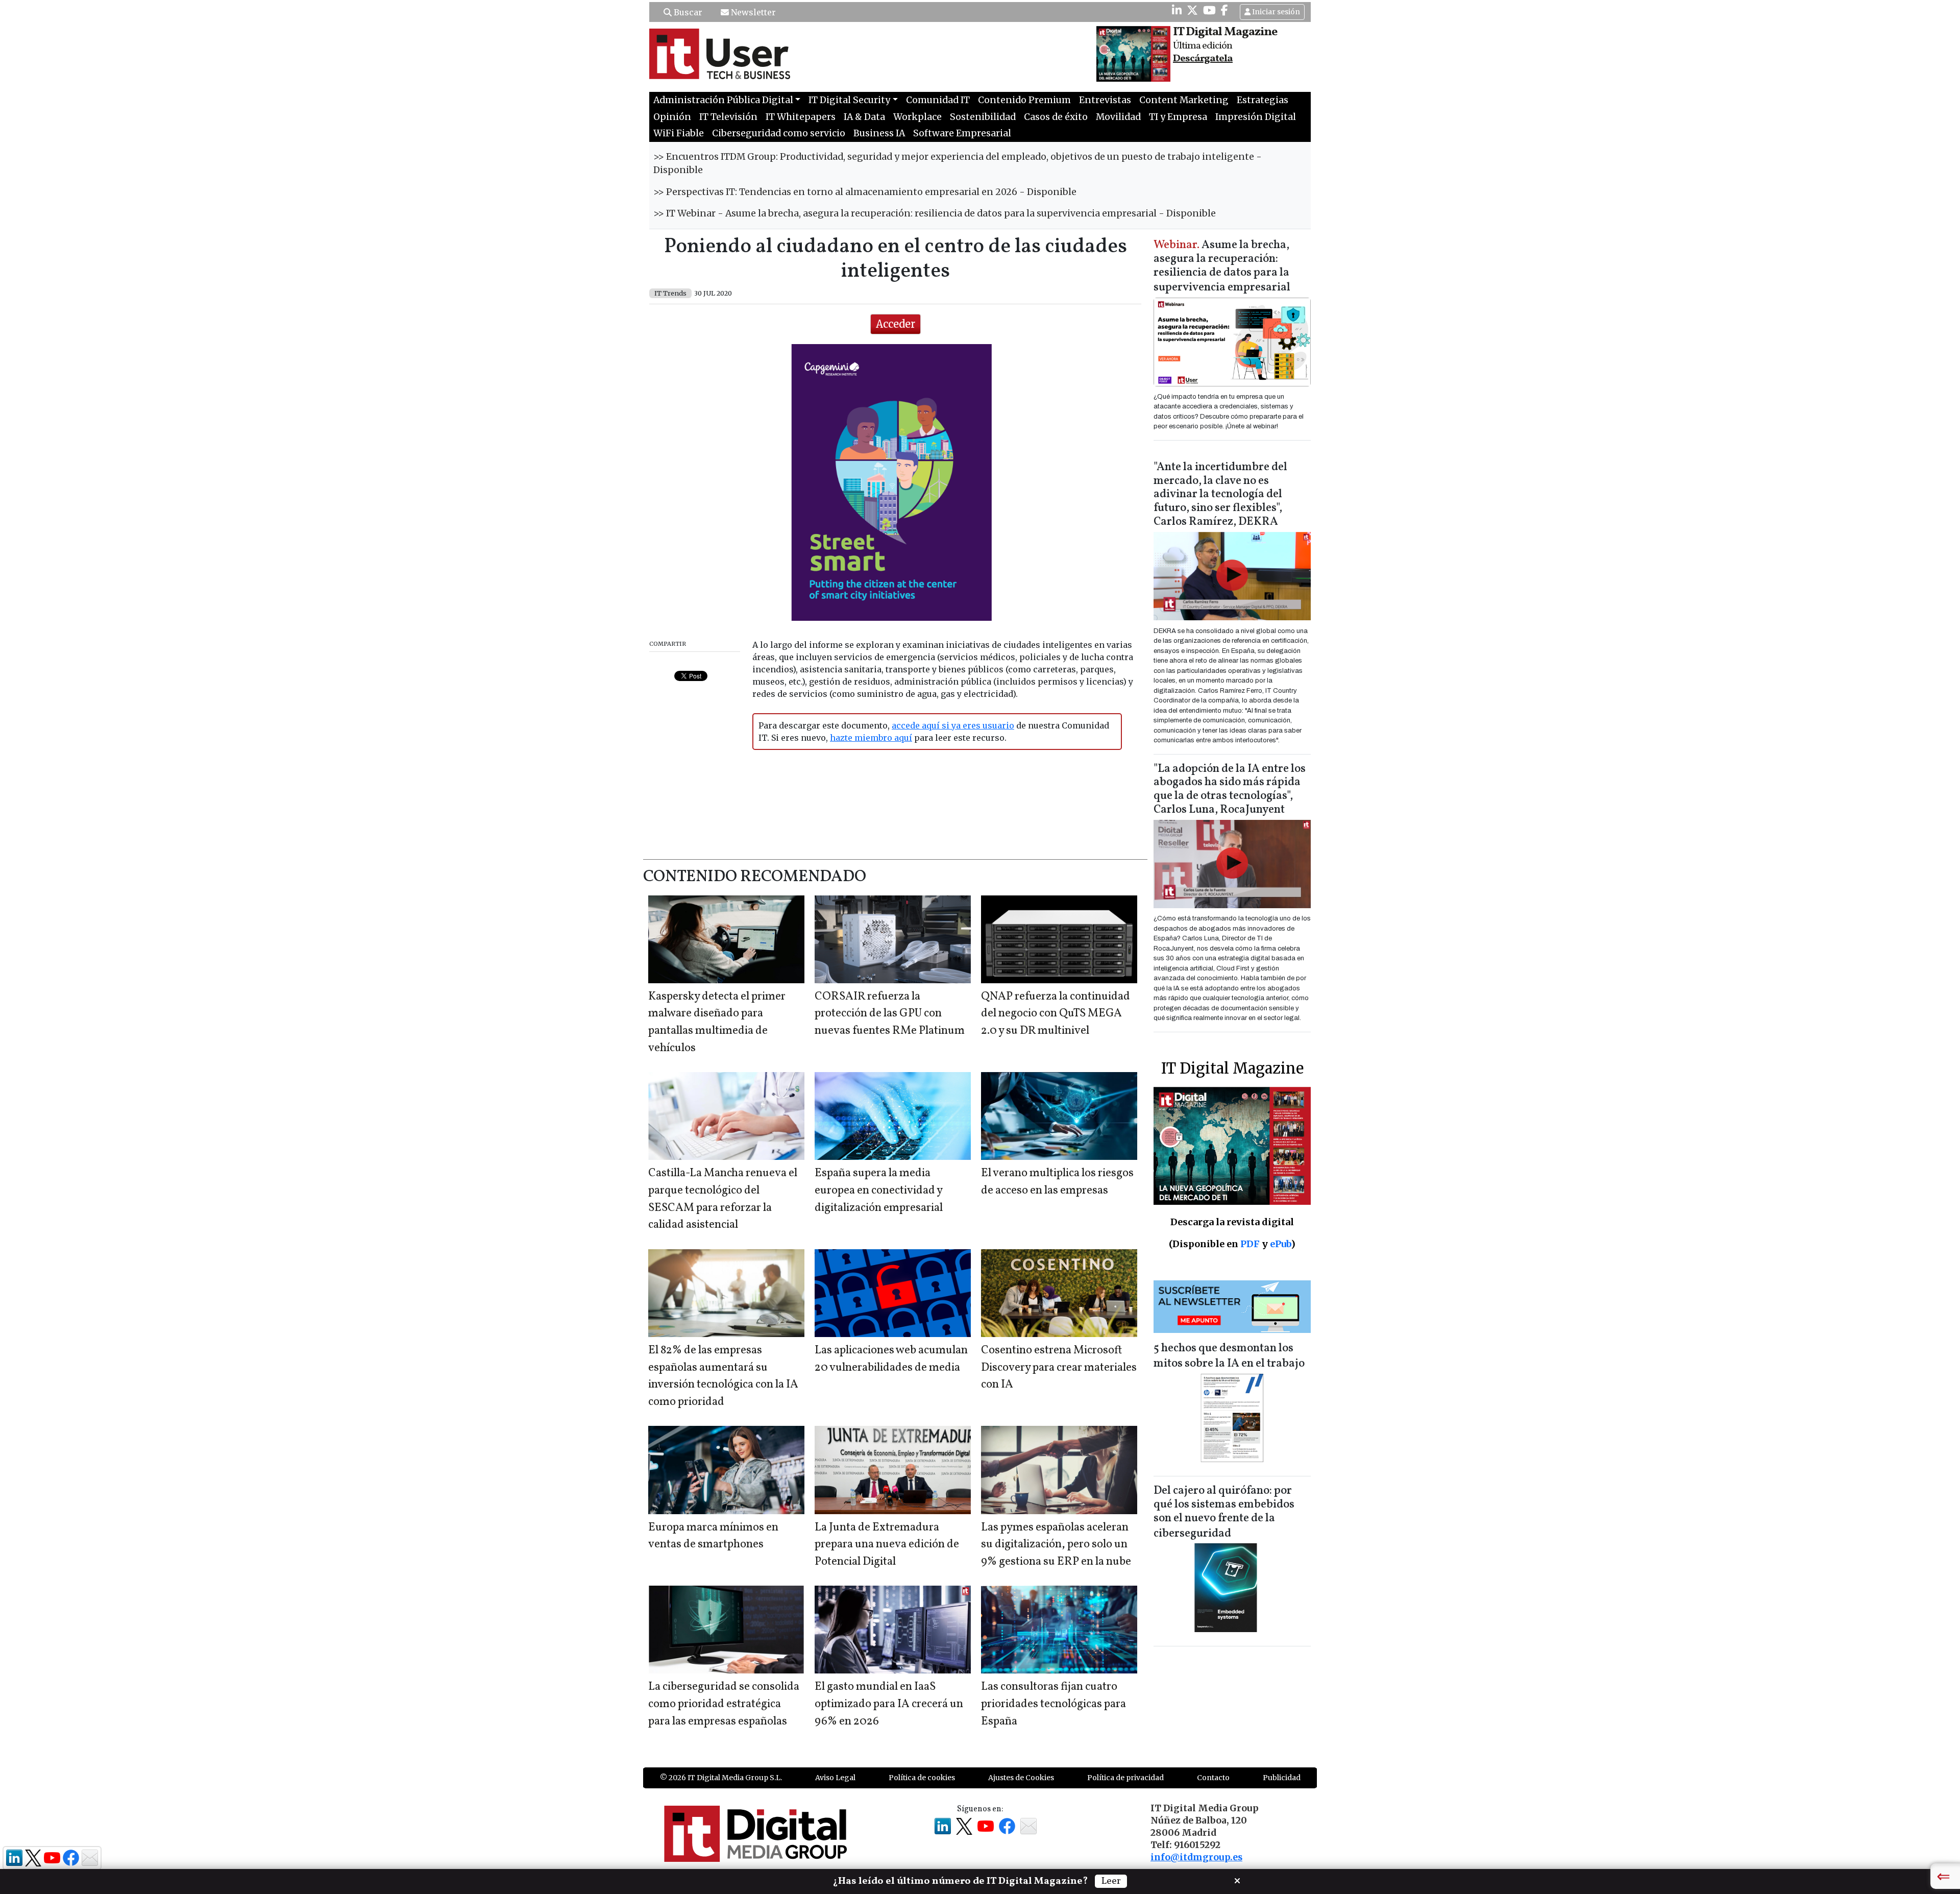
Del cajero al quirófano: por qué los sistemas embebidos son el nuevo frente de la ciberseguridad (1224, 1512)
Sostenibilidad (983, 117)
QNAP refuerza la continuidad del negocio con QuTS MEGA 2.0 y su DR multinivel (1056, 1014)
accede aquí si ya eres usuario (953, 725)
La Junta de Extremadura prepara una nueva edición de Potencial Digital (887, 1545)
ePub (1280, 1244)
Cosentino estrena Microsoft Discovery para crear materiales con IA (1059, 1368)
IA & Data (864, 117)
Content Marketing (1184, 100)
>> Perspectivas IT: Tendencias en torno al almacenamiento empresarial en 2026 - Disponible (865, 192)
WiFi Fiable (679, 133)
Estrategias (1263, 100)
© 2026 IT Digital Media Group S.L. (721, 1778)
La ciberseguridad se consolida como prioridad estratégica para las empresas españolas (724, 1704)
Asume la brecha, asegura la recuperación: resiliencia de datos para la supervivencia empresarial (1222, 267)
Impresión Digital (1256, 117)
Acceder (896, 324)
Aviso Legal (835, 1778)
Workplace (917, 117)
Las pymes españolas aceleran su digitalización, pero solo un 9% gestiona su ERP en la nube (1056, 1545)
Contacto (1213, 1778)
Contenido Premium (1024, 100)
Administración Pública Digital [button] (723, 100)
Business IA (879, 133)
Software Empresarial (962, 133)
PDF (1250, 1244)
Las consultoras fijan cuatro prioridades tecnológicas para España (1053, 1704)
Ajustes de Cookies (1021, 1778)
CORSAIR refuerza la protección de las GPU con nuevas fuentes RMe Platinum (890, 1014)
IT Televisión (728, 117)
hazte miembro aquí (871, 738)
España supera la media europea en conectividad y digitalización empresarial (879, 1191)
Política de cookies (922, 1778)
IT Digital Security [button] (849, 100)
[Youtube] (1209, 10)
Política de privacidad (1125, 1778)
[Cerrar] (1237, 1880)
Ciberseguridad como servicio (779, 133)
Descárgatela (1203, 59)
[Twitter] (1192, 10)
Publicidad (1282, 1778)
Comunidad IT (938, 100)
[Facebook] (1224, 10)
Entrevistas (1105, 100)
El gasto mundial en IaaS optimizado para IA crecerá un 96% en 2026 (889, 1704)
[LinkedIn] (1177, 10)
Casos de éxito (1056, 117)
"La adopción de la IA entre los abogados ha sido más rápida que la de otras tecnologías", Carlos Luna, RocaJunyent (1230, 790)
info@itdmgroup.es (1196, 1857)
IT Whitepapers (801, 117)
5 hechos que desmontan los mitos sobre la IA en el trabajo (1229, 1356)
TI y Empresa (1178, 117)
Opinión (672, 117)
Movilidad (1118, 117)
